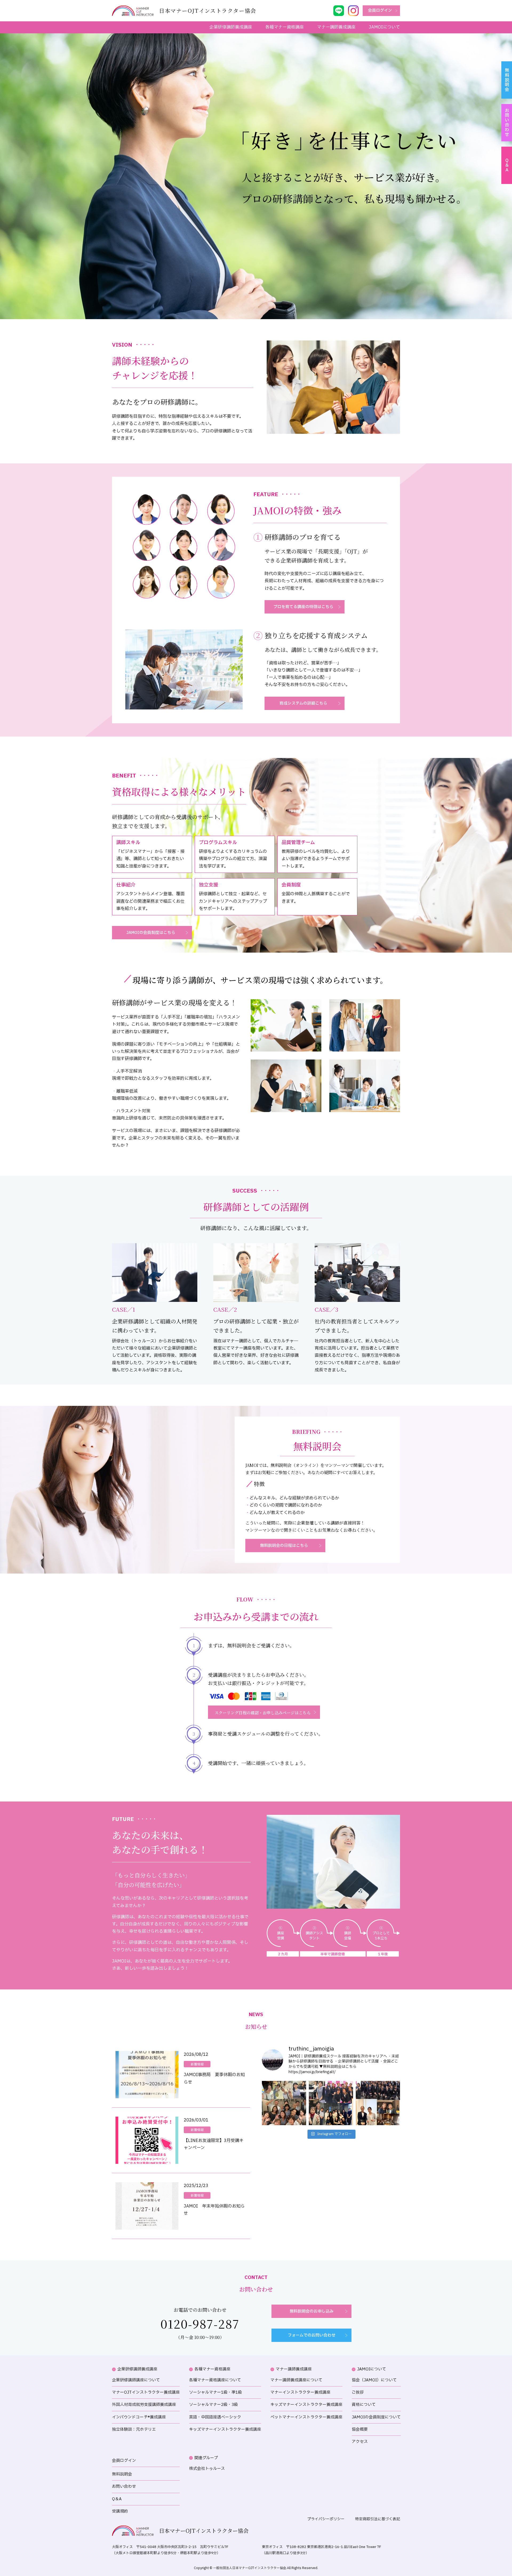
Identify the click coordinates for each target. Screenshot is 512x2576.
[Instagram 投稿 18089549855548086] (378, 2103)
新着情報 (197, 2064)
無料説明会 (507, 80)
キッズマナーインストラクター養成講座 (225, 2429)
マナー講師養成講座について (296, 2380)
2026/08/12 (196, 2055)
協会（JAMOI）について (374, 2380)
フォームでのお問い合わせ (312, 2335)
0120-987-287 (200, 2324)
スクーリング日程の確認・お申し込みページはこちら (263, 1713)
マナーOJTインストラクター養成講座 (146, 2392)
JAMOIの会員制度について (376, 2417)
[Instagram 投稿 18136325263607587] (331, 2103)
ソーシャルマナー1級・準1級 (215, 2392)
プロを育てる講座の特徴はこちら (303, 607)
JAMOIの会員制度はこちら (151, 933)
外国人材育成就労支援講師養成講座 (144, 2405)
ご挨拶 (358, 2392)
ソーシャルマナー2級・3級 (213, 2405)
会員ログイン (380, 11)
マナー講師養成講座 (336, 27)
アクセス (360, 2442)
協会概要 (360, 2429)
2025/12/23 (196, 2186)
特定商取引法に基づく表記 (378, 2519)
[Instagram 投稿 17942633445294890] (284, 2103)
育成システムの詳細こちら (303, 703)
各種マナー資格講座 (285, 27)
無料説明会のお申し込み (312, 2311)
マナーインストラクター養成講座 (300, 2392)
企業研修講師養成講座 (231, 27)
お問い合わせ (507, 123)
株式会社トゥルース (207, 2469)
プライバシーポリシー (326, 2519)
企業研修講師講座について (136, 2380)
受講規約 (120, 2511)
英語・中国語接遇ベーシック (215, 2417)
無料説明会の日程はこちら (284, 1546)
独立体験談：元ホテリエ (134, 2429)
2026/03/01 (196, 2120)
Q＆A (117, 2499)
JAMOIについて (384, 27)
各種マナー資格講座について (215, 2380)
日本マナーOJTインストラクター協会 (204, 2531)
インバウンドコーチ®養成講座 (139, 2417)
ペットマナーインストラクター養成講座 (306, 2417)
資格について (364, 2405)
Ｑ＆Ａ (507, 165)
